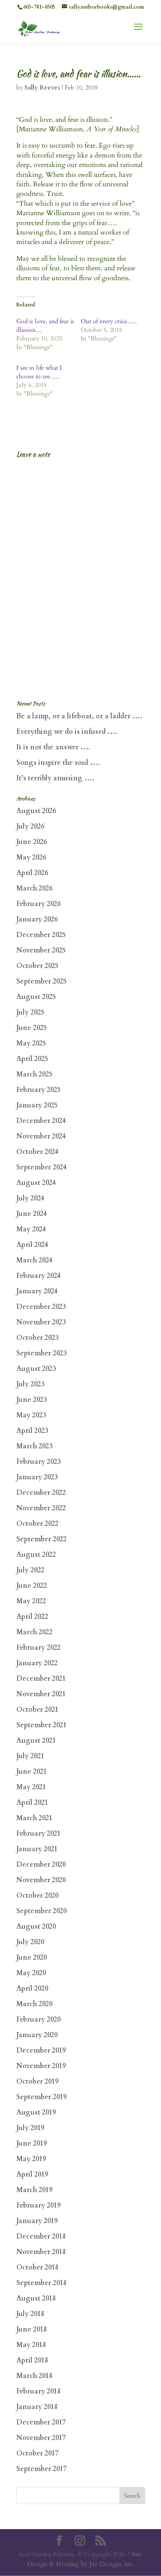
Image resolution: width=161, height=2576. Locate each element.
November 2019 (41, 2066)
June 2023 (32, 1400)
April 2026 (32, 873)
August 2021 (36, 1741)
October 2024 (37, 1152)
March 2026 (34, 888)
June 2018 (32, 2329)
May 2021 (31, 1787)
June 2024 (32, 1214)
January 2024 (37, 1291)
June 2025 (32, 1028)
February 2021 (38, 1834)
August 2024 (36, 1183)
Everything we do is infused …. (67, 732)
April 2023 (32, 1431)
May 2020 (31, 1973)
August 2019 (36, 2112)
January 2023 (37, 1477)
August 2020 (36, 1927)
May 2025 (31, 1043)
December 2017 (41, 2422)
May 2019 (31, 2159)
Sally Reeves (42, 88)
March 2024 (34, 1260)
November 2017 (41, 2438)
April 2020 (32, 1988)
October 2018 (37, 2267)
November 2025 (41, 950)
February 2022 (38, 1648)
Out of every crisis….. (109, 321)
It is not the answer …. (53, 747)
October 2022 (37, 1524)
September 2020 (41, 1911)
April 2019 (32, 2174)
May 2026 (31, 857)
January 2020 (37, 2035)
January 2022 (37, 1663)
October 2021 (37, 1710)
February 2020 (38, 2019)
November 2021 (41, 1694)
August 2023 (36, 1369)
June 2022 (32, 1586)
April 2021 (32, 1803)
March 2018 (34, 2376)
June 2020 (32, 1958)
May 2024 (31, 1229)
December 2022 (41, 1493)
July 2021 (30, 1756)
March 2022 (34, 1632)
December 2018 (41, 2236)
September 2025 (41, 981)
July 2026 (30, 826)
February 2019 (38, 2205)
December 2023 (41, 1307)
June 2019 (32, 2143)
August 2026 (36, 811)
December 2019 (41, 2050)
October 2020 (37, 1896)
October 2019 (37, 2081)
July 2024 (30, 1198)
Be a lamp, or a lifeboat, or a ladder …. (79, 716)
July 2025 (30, 1012)
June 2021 (32, 1772)
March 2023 (34, 1446)
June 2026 (32, 842)
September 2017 (41, 2469)
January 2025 (37, 1105)
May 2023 (31, 1415)
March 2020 (34, 2004)
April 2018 (32, 2360)
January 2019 (37, 2221)
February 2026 (38, 904)
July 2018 (30, 2314)
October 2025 (37, 966)
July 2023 (30, 1384)
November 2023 (41, 1322)
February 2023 (38, 1462)
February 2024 (38, 1276)
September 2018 (41, 2283)
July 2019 (30, 2128)
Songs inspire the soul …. (58, 763)
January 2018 (37, 2407)
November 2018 (41, 2252)
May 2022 (31, 1601)
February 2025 (38, 1090)
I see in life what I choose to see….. (39, 372)
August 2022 (36, 1555)
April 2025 (32, 1059)
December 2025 (41, 935)
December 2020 (41, 1865)
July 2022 (30, 1570)
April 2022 (32, 1617)
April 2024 (32, 1245)
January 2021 (37, 1849)
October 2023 (37, 1338)
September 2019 (41, 2097)
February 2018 (38, 2391)
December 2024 (41, 1121)
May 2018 (31, 2345)
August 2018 (36, 2298)
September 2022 (41, 1539)
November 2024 (41, 1136)
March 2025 (34, 1074)
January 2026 (37, 919)
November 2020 (41, 1880)
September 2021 (41, 1725)
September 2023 (41, 1353)
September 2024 (41, 1167)
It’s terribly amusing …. (55, 778)
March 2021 (34, 1818)
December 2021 (41, 1679)
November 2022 (41, 1508)
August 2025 (36, 997)
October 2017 (37, 2453)
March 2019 (34, 2190)
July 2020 (30, 1942)
